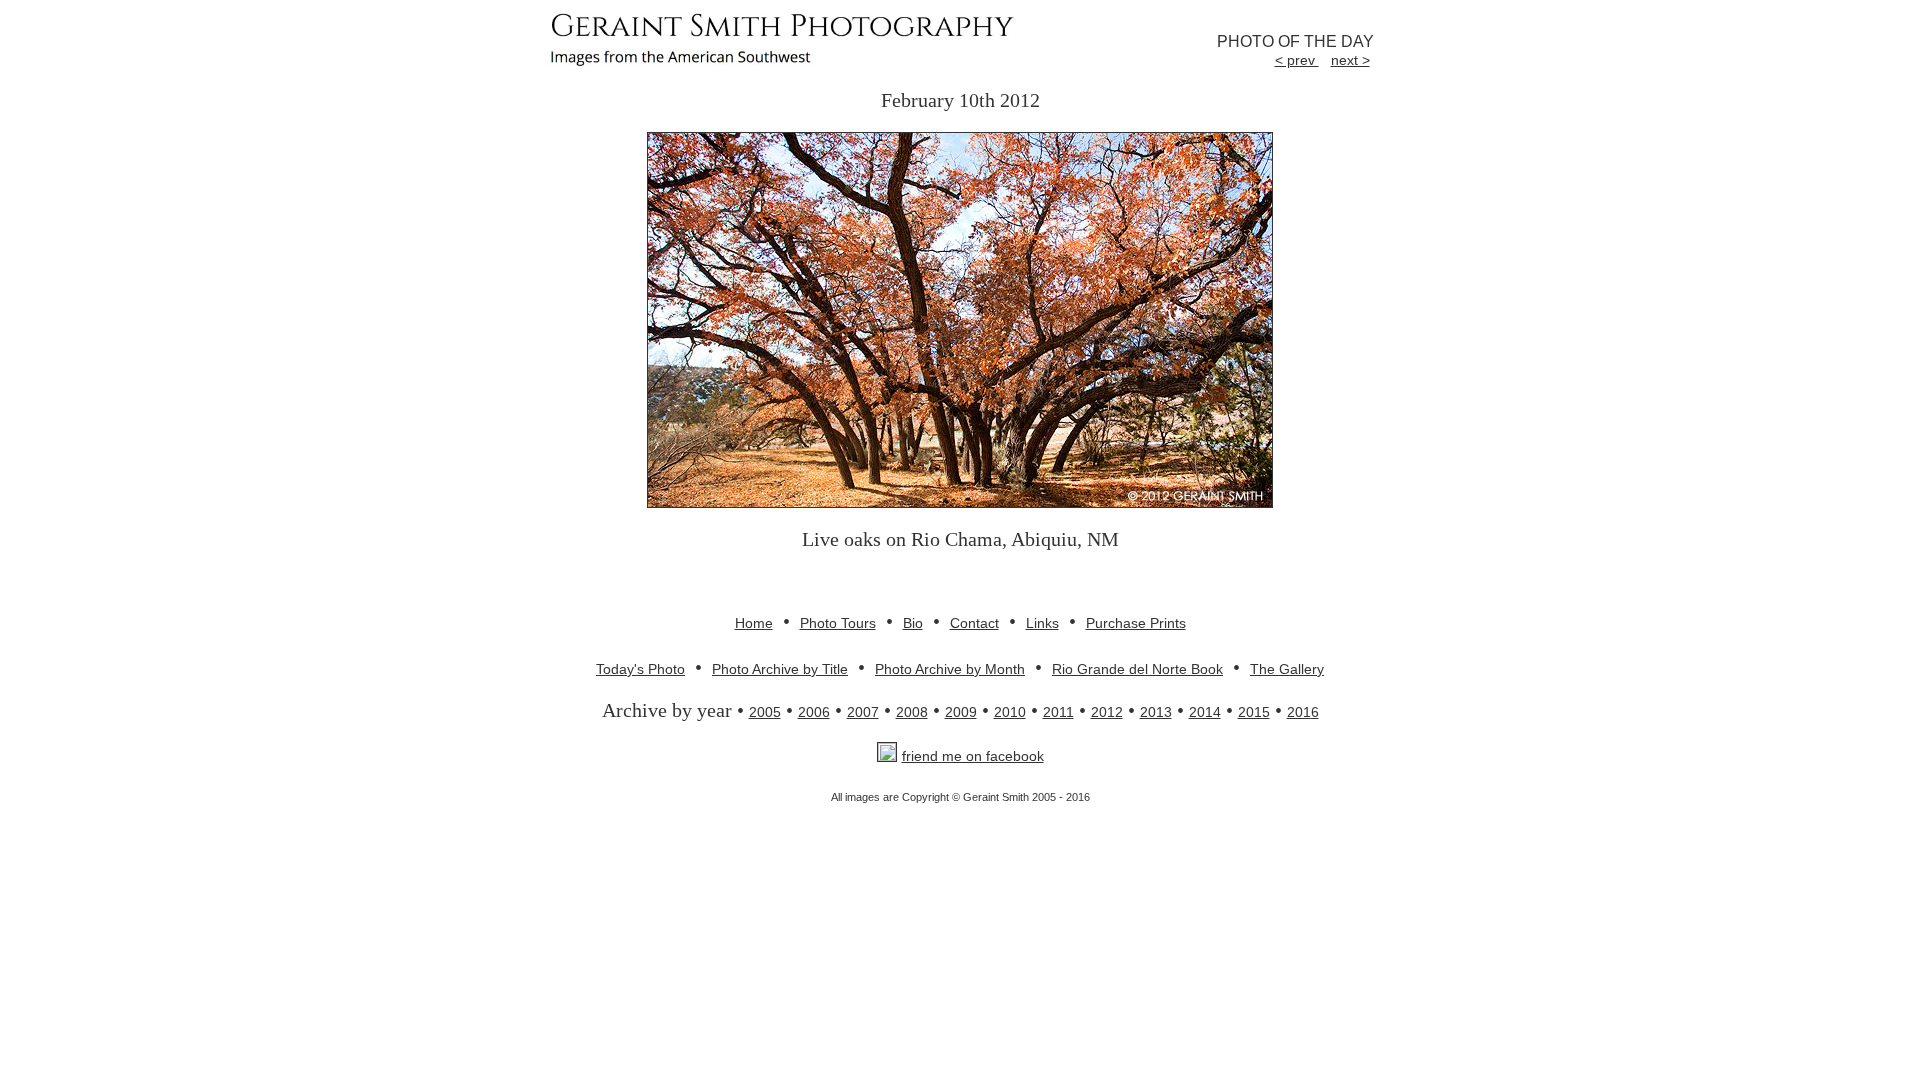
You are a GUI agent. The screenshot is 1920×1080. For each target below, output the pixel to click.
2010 (1010, 712)
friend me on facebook (973, 756)
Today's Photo (640, 669)
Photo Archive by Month (950, 669)
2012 (1107, 712)
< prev (1297, 60)
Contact (974, 623)
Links (1042, 623)
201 (1299, 712)
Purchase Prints (1136, 623)
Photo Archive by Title (780, 669)
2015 (1254, 712)
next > (1350, 60)
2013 (1156, 712)
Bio (913, 623)
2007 (863, 712)
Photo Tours (838, 623)
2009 (961, 712)
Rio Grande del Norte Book (1137, 669)
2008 (912, 712)
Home (754, 623)
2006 (814, 712)
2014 (1205, 712)
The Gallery (1287, 669)
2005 (765, 712)
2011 (1058, 712)
